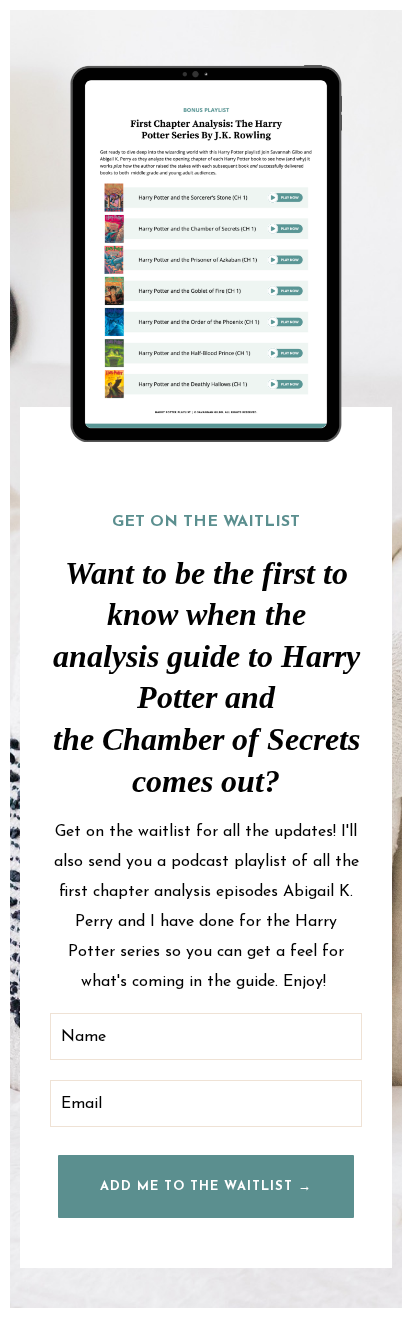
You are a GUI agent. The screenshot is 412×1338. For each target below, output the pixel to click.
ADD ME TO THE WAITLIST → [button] (206, 1186)
